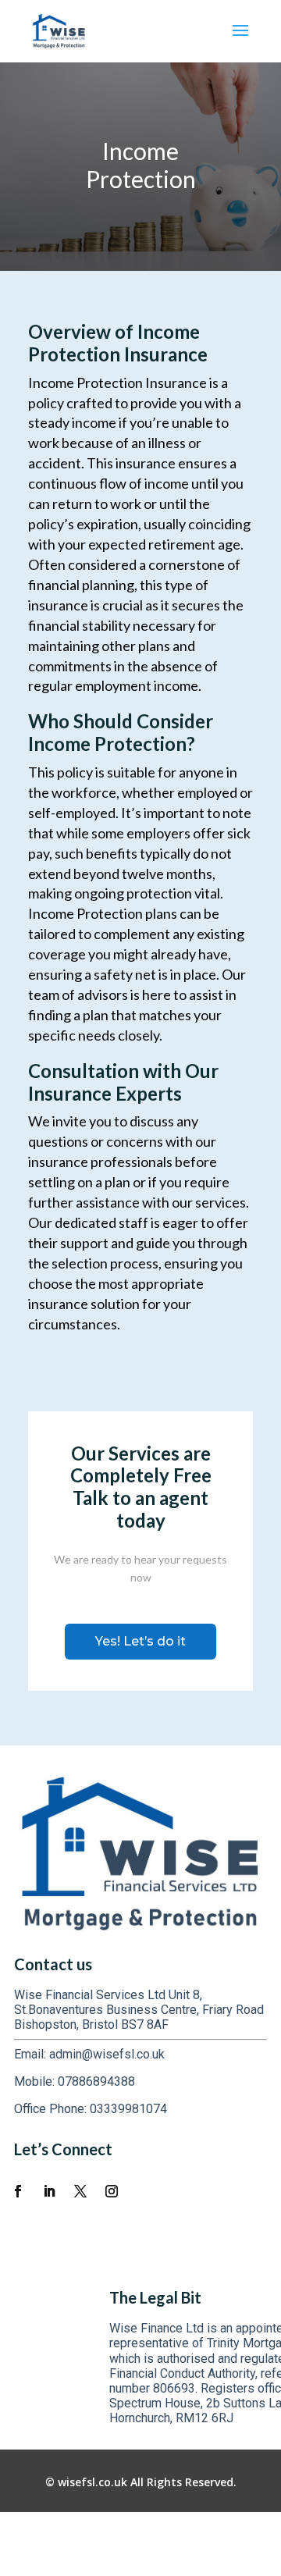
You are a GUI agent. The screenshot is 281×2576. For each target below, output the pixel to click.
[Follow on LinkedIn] (49, 2191)
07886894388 (96, 2081)
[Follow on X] (80, 2191)
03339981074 (128, 2109)
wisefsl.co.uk (92, 2482)
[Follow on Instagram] (112, 2191)
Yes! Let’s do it (140, 1641)
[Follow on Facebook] (18, 2191)
